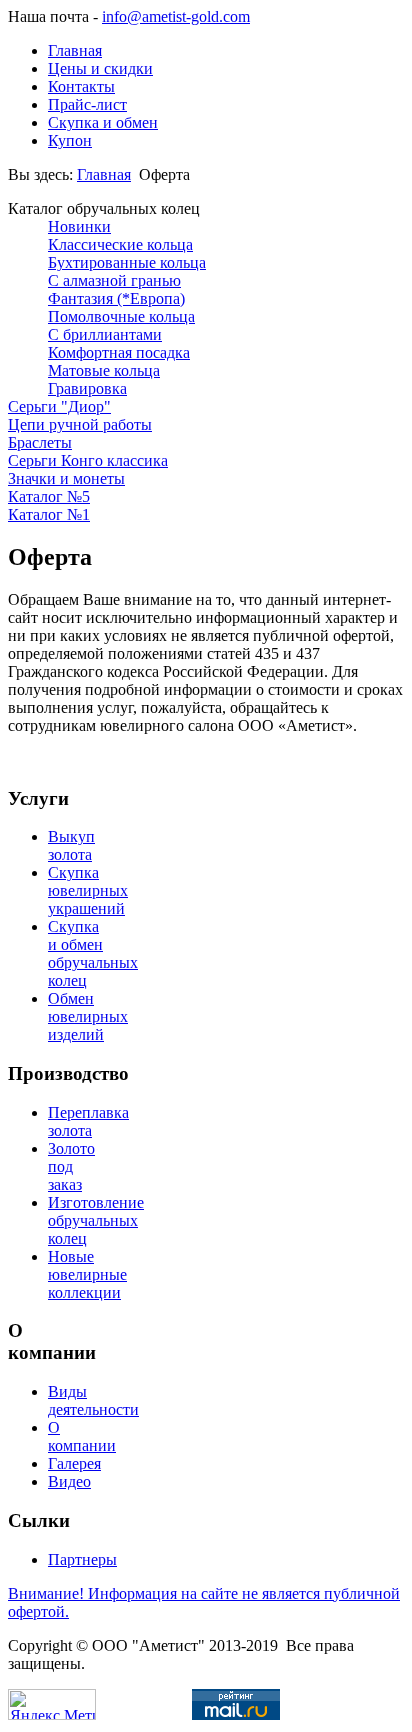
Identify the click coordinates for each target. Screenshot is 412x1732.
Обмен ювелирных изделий (88, 1016)
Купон (70, 140)
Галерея (74, 1463)
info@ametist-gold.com (176, 16)
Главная (75, 50)
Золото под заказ (71, 1166)
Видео (69, 1481)
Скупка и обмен (103, 122)
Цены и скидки (100, 68)
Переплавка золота (88, 1121)
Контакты (81, 86)
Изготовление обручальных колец (96, 1220)
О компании (82, 1436)
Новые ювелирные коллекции (87, 1274)
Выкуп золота (71, 845)
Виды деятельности (93, 1400)
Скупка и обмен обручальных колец (93, 953)
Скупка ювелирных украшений (88, 890)
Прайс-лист (87, 104)
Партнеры (82, 1559)
